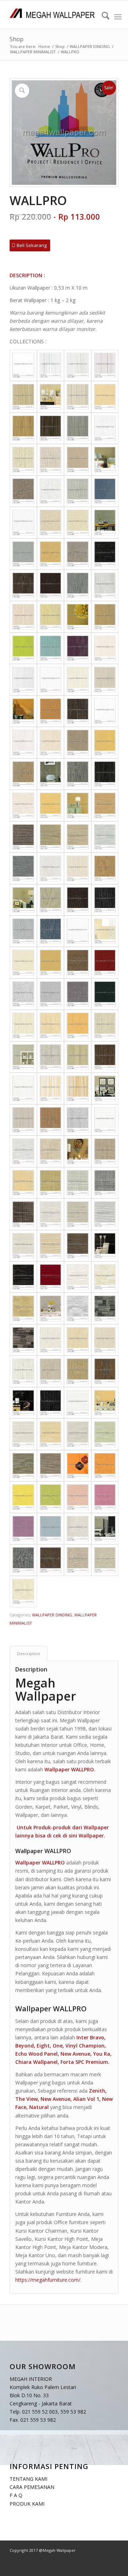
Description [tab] (29, 1654)
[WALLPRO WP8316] (105, 617)
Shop (17, 39)
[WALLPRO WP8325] (105, 680)
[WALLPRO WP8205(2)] (105, 460)
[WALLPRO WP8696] (23, 1592)
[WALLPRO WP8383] (51, 962)
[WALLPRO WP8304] (23, 554)
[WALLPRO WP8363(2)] (78, 805)
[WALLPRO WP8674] (78, 1434)
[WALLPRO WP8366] (78, 837)
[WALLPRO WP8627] (23, 1277)
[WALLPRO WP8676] (23, 1466)
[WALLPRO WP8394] (105, 1025)
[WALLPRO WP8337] (78, 774)
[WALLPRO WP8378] (51, 931)
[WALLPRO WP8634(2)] (51, 1308)
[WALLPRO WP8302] (51, 522)
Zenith (97, 2091)
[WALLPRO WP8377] (23, 931)
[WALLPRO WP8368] (23, 868)
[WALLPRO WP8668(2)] (23, 1403)
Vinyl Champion (85, 2046)
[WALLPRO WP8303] (78, 522)
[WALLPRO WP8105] (23, 397)
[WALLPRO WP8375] (78, 900)
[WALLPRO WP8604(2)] (105, 1088)
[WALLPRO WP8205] (23, 491)
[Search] (102, 17)
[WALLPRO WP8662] (78, 1340)
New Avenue (75, 2054)
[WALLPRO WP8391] (23, 1025)
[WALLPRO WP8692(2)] (105, 1529)
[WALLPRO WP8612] (23, 1151)
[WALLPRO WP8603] (78, 1088)
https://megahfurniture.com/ (48, 2280)
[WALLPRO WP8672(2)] (105, 1403)
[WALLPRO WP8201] (105, 428)
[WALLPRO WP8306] (78, 554)
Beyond (25, 2046)
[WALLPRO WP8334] (78, 742)
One (58, 2046)
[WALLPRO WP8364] (23, 837)
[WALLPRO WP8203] (51, 460)
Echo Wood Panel (36, 2054)
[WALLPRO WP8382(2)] (105, 931)
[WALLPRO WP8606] (78, 1120)
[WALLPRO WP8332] (23, 742)
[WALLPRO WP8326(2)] (23, 711)
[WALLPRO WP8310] (23, 585)
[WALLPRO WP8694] (78, 1560)
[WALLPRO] (23, 365)
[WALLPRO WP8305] (51, 554)
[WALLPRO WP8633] (23, 1308)
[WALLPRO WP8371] (51, 868)
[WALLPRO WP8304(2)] (105, 522)
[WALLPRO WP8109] (51, 428)
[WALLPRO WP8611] (105, 1120)
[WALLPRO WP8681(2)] (78, 1466)
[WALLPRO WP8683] (51, 1497)
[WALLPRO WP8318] (51, 648)
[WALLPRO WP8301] (23, 522)
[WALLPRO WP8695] (105, 1560)
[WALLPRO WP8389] (105, 994)
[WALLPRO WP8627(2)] (105, 1246)
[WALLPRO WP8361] (23, 805)
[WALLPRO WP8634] (78, 1308)
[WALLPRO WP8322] (23, 680)
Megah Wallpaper (46, 1689)
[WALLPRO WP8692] (23, 1560)
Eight (43, 2046)
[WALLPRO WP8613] (51, 1151)
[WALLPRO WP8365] (51, 837)
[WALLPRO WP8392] (51, 1025)
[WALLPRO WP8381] (78, 931)
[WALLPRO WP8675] (105, 1434)
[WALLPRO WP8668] (51, 1403)
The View (26, 2099)
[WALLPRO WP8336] (23, 774)
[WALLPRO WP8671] (78, 1403)
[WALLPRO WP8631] (78, 1277)
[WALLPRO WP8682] (23, 1497)
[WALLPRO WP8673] (51, 1434)
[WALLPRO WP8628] (51, 1277)
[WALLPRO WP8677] (51, 1466)
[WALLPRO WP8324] (78, 680)
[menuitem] (102, 17)
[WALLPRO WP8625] (51, 1246)
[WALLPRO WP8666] (78, 1371)
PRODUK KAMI (27, 2504)
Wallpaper (91, 1836)
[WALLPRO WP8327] (78, 711)
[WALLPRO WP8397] (105, 1057)
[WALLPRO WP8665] (51, 1371)
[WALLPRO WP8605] (51, 1120)
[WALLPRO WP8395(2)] (23, 1057)
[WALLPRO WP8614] (105, 1151)
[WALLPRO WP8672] (23, 1434)
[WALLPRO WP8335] (105, 742)
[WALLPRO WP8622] (78, 1214)
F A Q (16, 2495)
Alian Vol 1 (86, 2099)
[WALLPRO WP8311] (51, 585)
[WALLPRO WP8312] (78, 585)
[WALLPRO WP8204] (78, 460)
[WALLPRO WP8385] (105, 962)
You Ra (102, 2054)
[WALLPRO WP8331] (105, 711)
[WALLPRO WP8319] (78, 648)
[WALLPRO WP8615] (23, 1183)
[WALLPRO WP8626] (78, 1246)
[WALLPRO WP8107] (105, 397)
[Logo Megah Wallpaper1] (53, 15)
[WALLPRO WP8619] (23, 1214)
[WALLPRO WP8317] (23, 648)
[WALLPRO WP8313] (105, 585)
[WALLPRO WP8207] (78, 491)
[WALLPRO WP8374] (51, 900)
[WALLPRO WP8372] (78, 868)
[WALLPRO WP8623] (105, 1214)
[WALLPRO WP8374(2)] (23, 900)
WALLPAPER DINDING (52, 1615)
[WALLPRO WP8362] (51, 805)
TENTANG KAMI (28, 2479)
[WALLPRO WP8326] (51, 711)
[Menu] (118, 17)
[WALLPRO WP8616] (51, 1183)
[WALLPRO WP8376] (105, 900)
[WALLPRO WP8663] (105, 1340)
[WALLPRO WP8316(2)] (78, 617)
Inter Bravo (90, 2037)
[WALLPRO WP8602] (51, 1088)
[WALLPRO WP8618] (105, 1183)
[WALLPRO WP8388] (78, 994)
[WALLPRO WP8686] (23, 1529)
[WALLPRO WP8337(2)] (51, 774)
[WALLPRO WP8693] (51, 1560)
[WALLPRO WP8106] (78, 397)
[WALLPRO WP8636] (23, 1340)
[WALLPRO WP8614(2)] (78, 1151)
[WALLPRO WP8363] (105, 805)
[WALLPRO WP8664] (23, 1371)
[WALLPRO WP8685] (105, 1497)
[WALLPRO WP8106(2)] (51, 397)
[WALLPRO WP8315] (51, 617)
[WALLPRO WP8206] (51, 491)
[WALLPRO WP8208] (105, 491)
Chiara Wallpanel (36, 2062)
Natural (39, 2107)
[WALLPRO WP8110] (78, 428)
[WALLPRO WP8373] (105, 868)
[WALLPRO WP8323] (51, 680)
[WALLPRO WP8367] (105, 837)
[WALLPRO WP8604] (23, 1120)
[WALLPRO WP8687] (51, 1529)
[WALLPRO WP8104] (105, 365)
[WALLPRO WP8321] (105, 648)
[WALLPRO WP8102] (51, 365)
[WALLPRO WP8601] (23, 1088)
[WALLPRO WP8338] (105, 774)
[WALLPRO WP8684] (78, 1497)
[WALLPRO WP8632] (105, 1277)
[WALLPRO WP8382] (23, 962)
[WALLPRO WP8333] (51, 742)
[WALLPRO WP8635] (105, 1308)
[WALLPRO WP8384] (78, 962)
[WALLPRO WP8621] (51, 1214)
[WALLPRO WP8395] (51, 1057)
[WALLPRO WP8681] (105, 1466)
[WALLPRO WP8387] (51, 994)
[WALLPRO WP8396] (78, 1057)
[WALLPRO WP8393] (78, 1025)
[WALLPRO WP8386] (23, 994)
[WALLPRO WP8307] (105, 554)
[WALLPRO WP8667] (105, 1371)
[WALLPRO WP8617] (78, 1183)
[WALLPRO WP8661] (51, 1340)
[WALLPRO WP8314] (23, 617)
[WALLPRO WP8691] (78, 1529)
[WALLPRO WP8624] (23, 1246)
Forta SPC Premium (84, 2062)
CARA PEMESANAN (32, 2487)
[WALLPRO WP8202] (23, 460)
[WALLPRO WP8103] (78, 365)
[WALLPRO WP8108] (23, 428)
